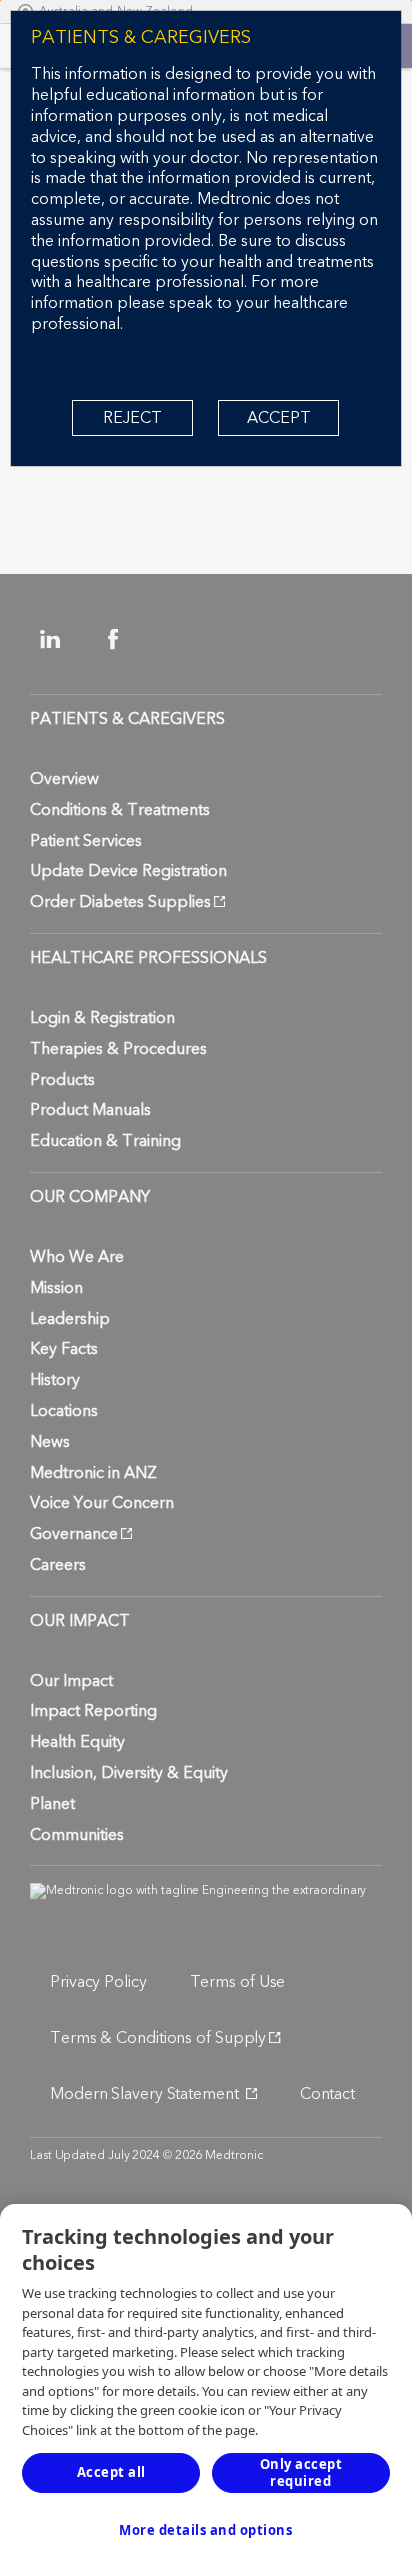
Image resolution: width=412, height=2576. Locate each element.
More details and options (205, 2530)
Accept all (111, 2472)
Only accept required (301, 2472)
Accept (279, 418)
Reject (132, 418)
